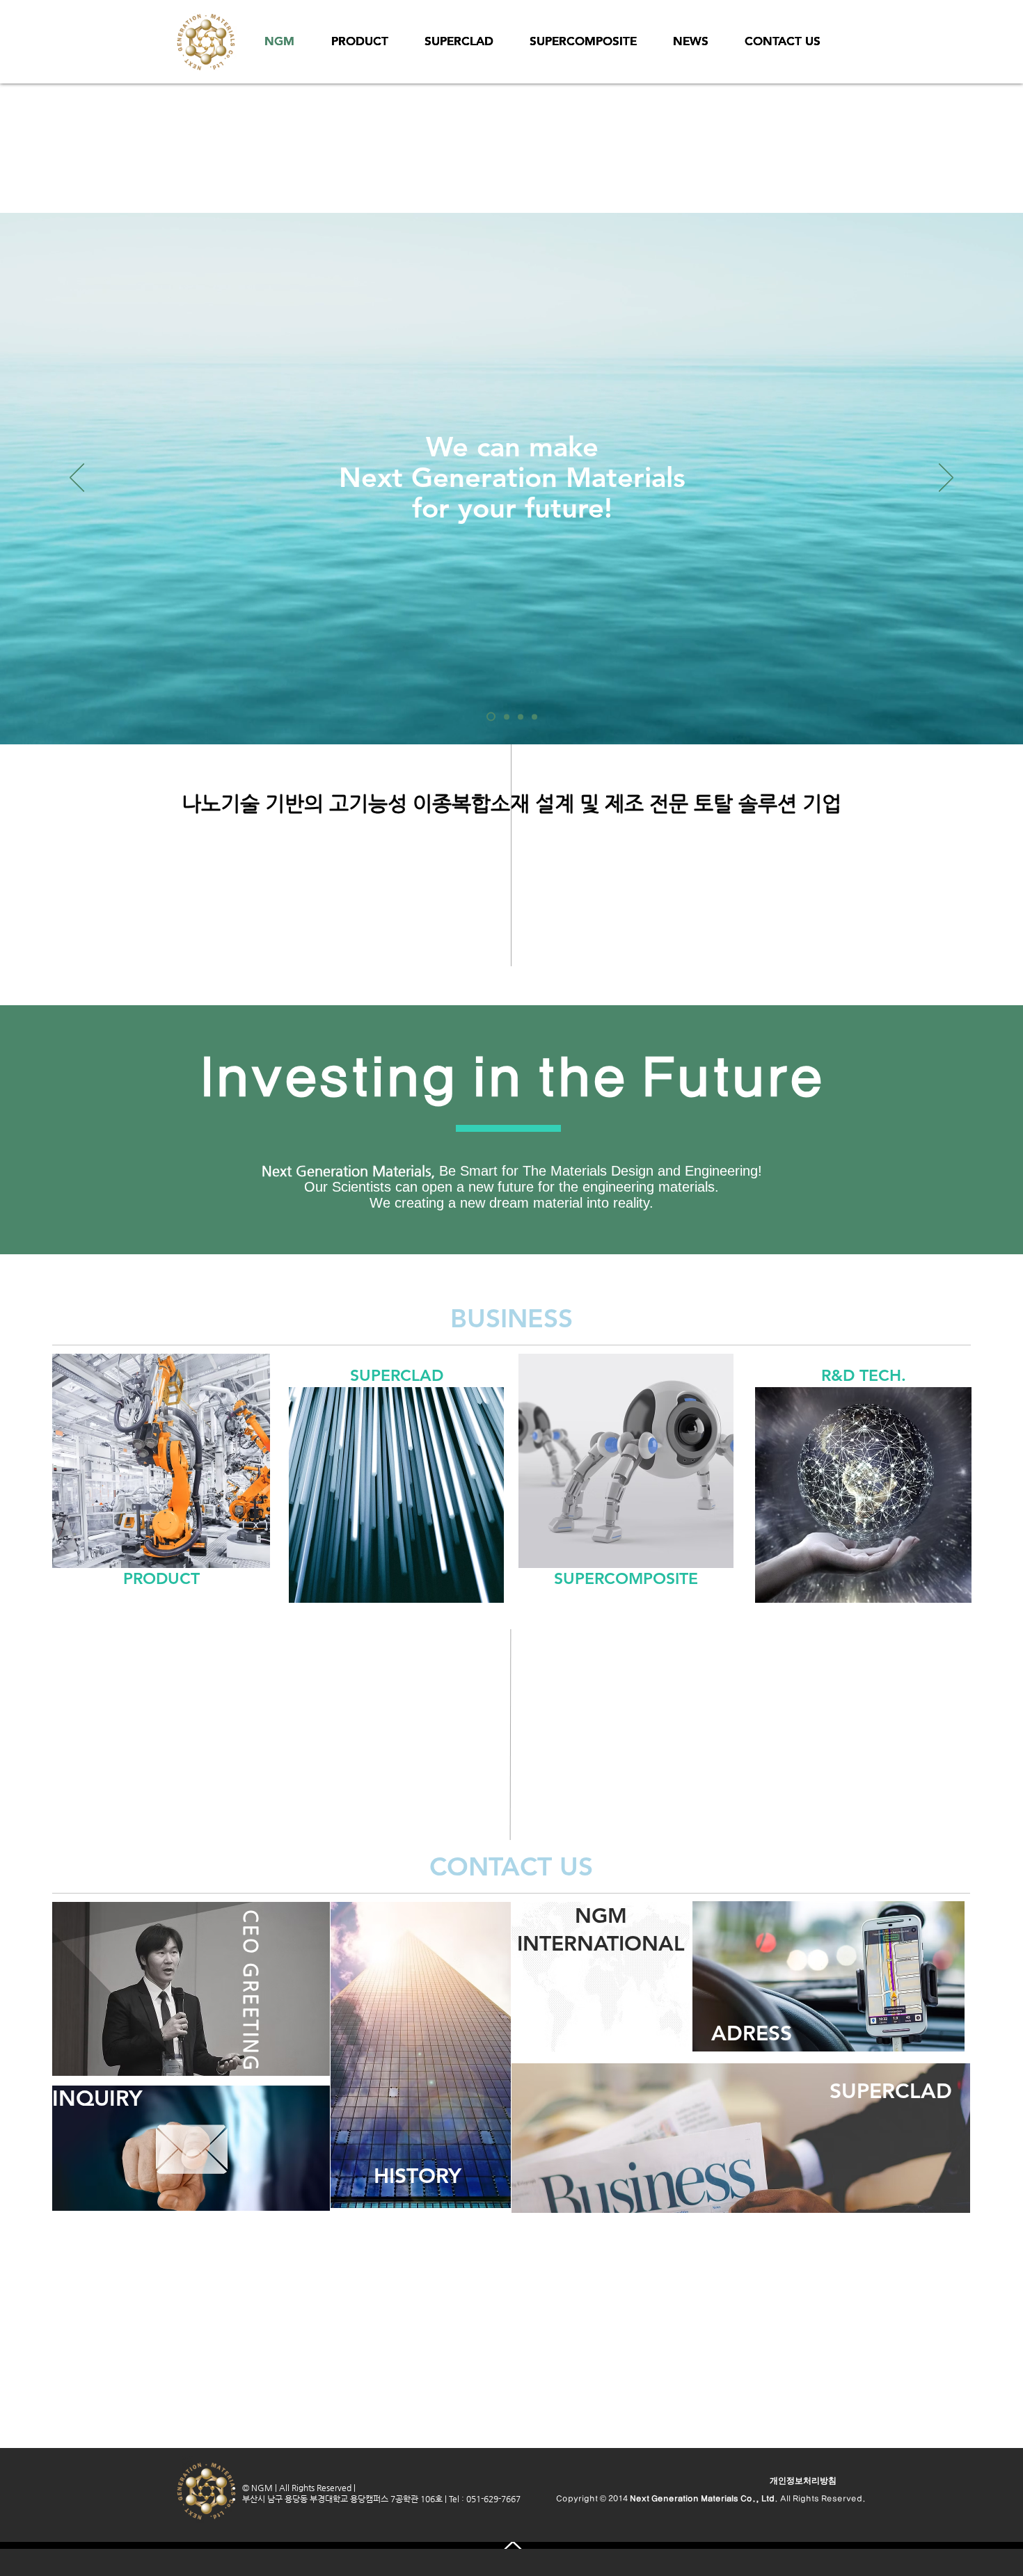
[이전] (77, 479)
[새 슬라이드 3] (534, 717)
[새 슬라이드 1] (503, 717)
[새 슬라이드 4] (489, 717)
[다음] (946, 479)
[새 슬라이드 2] (519, 717)
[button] (803, 2481)
